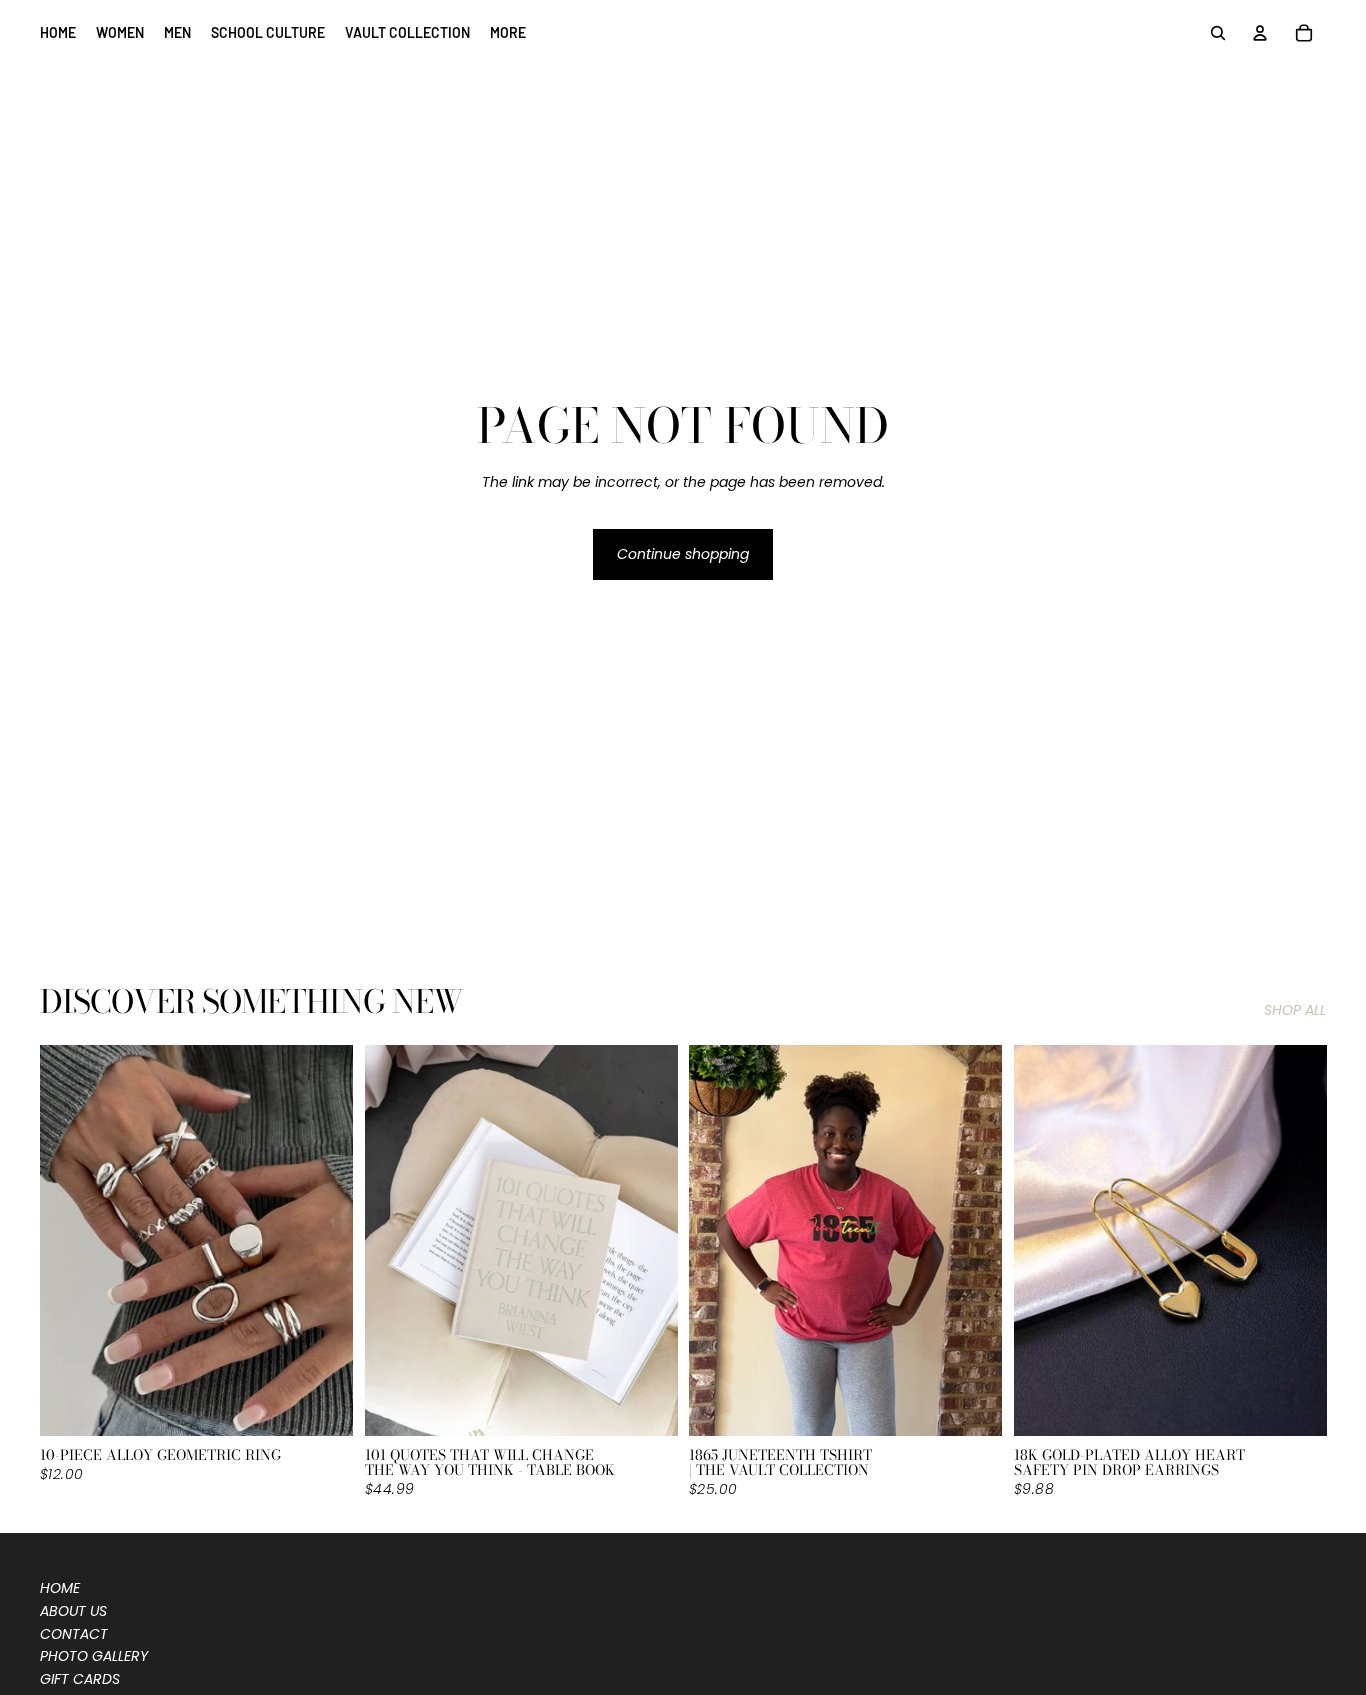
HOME (60, 1588)
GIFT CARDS (80, 1679)
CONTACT (74, 1634)
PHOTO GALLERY (94, 1656)
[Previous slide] (70, 1240)
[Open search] (1218, 33)
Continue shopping (683, 554)
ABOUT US (73, 1611)
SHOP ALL (1295, 1010)
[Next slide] (323, 1240)
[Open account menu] (1260, 33)
